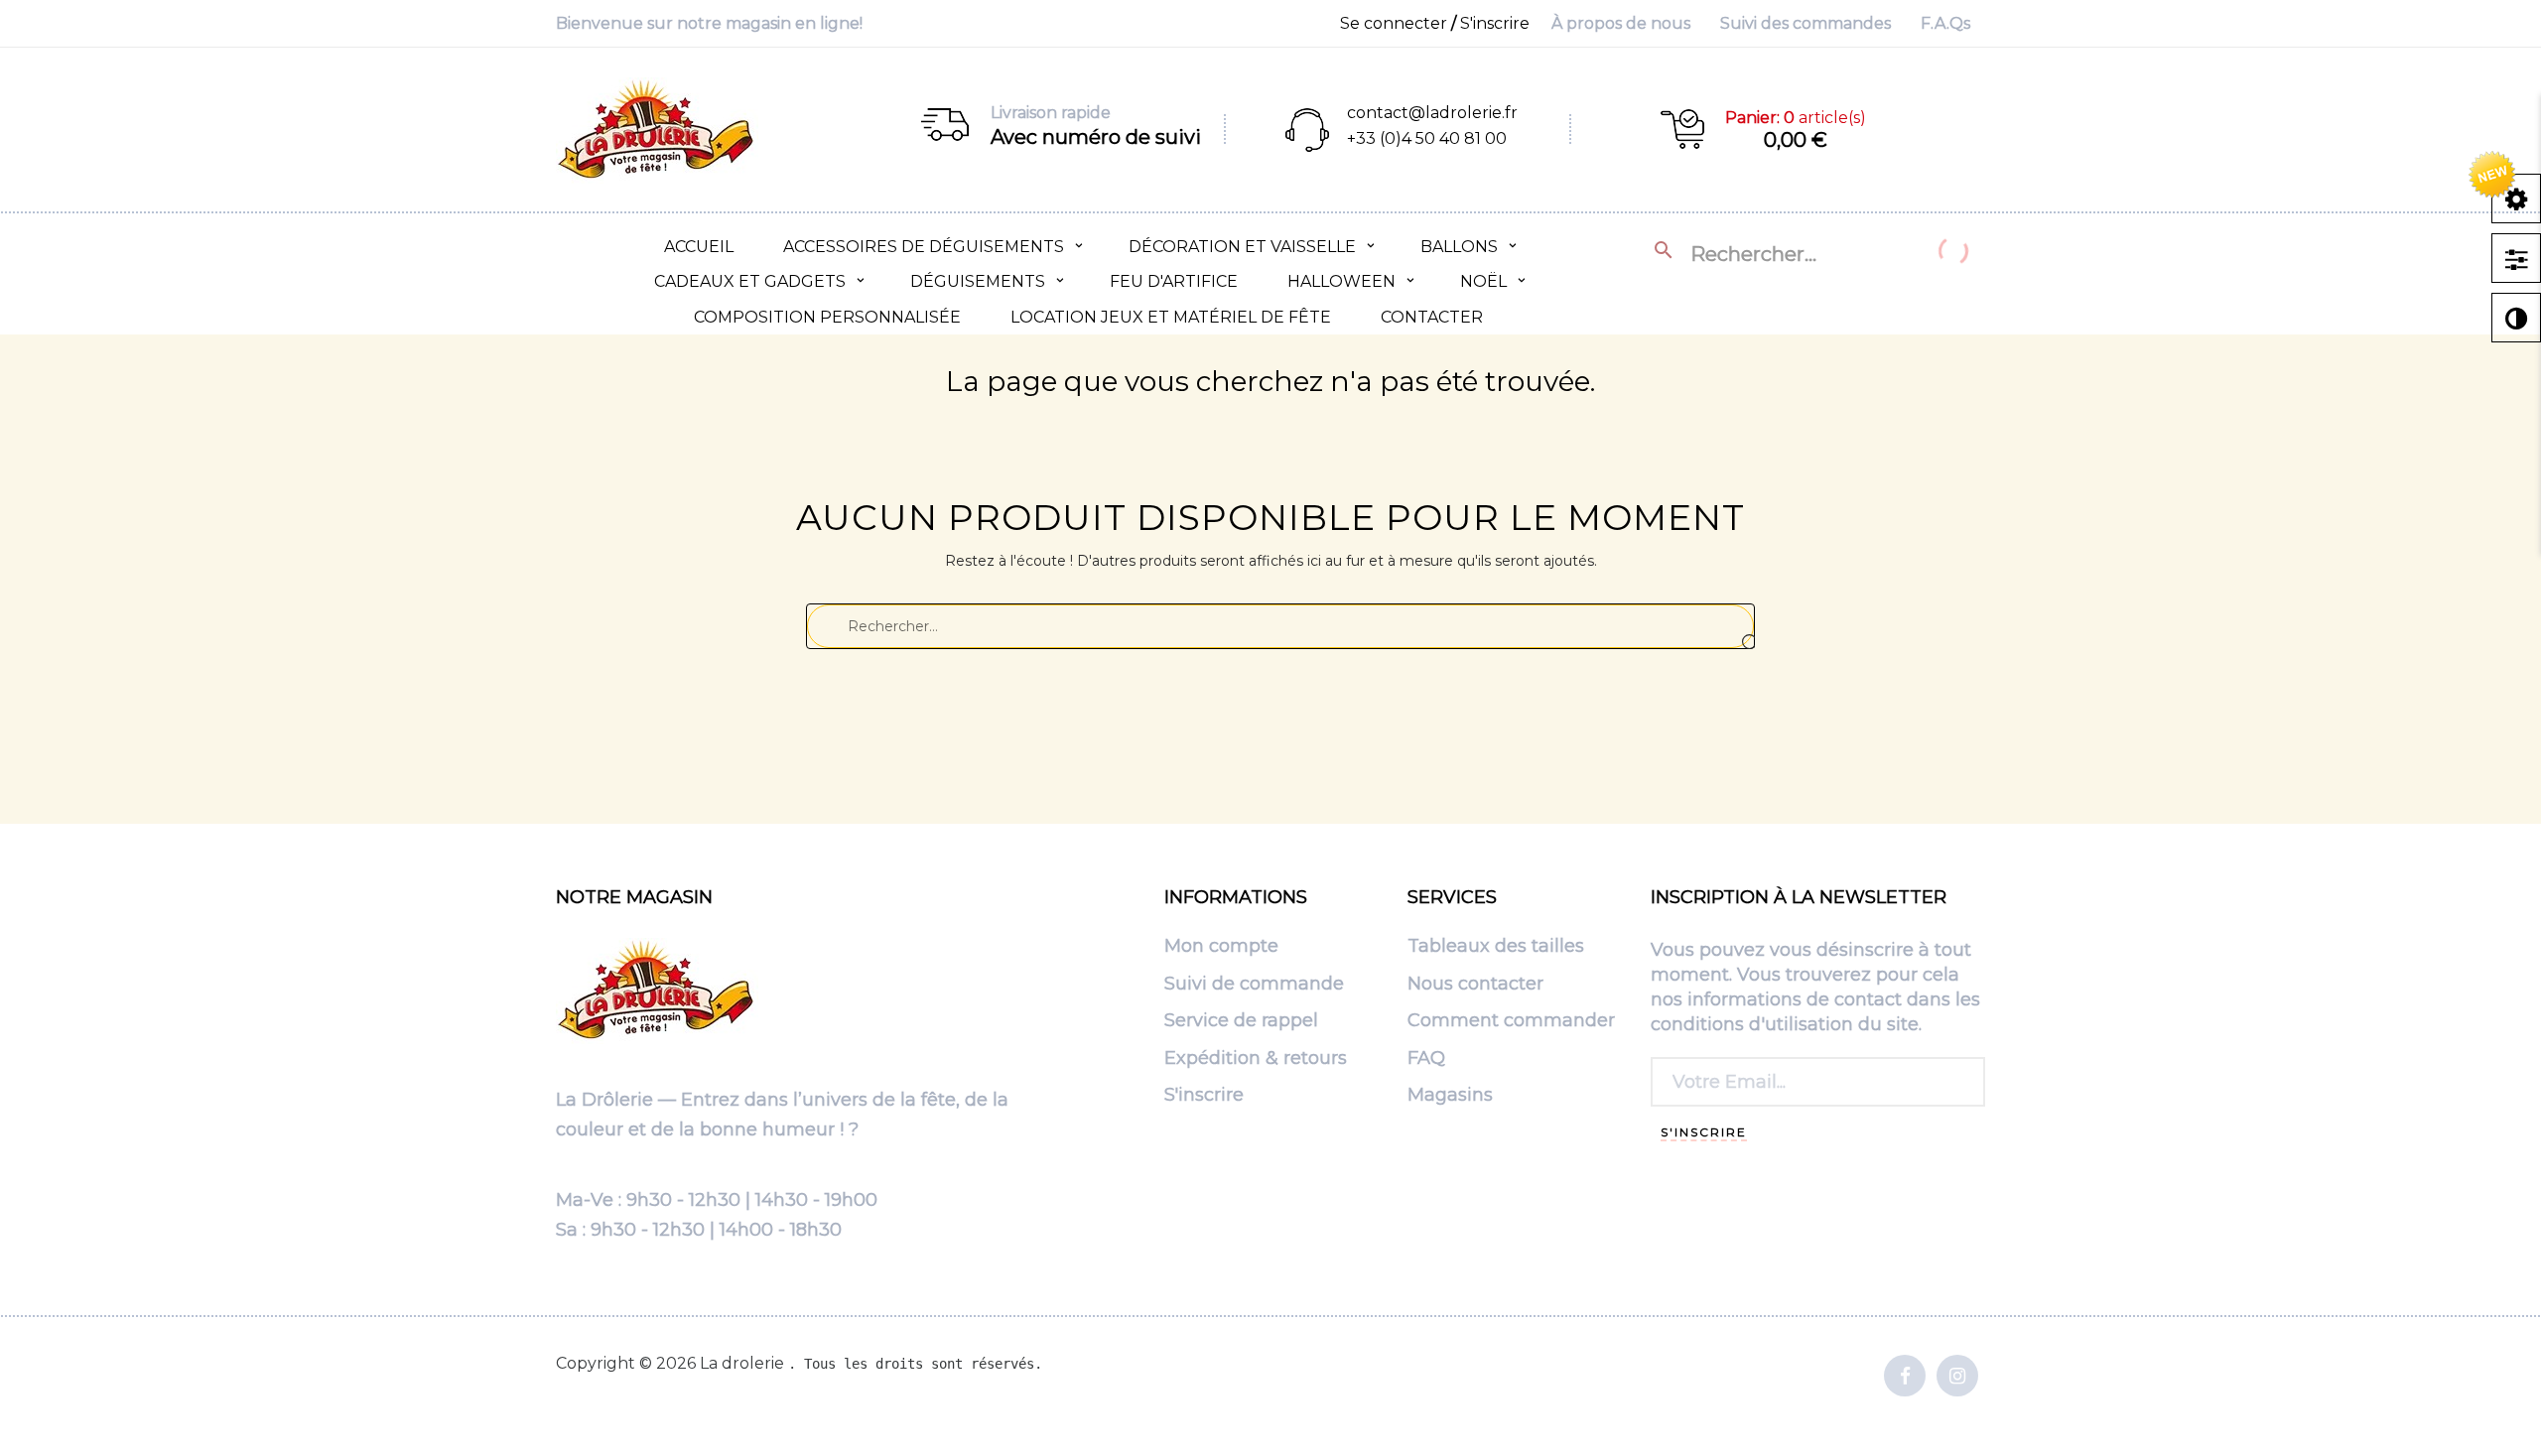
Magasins (1450, 1096)
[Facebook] (1905, 1377)
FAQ (1426, 1059)
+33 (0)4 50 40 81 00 (1427, 138)
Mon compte (1221, 947)
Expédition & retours (1256, 1059)
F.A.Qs (1945, 23)
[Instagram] (1957, 1377)
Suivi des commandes (1805, 23)
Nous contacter (1475, 985)
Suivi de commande (1254, 985)
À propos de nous (1621, 23)
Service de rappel (1241, 1021)
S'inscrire (1204, 1096)
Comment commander (1511, 1021)
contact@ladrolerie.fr (1432, 113)
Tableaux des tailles (1496, 947)
